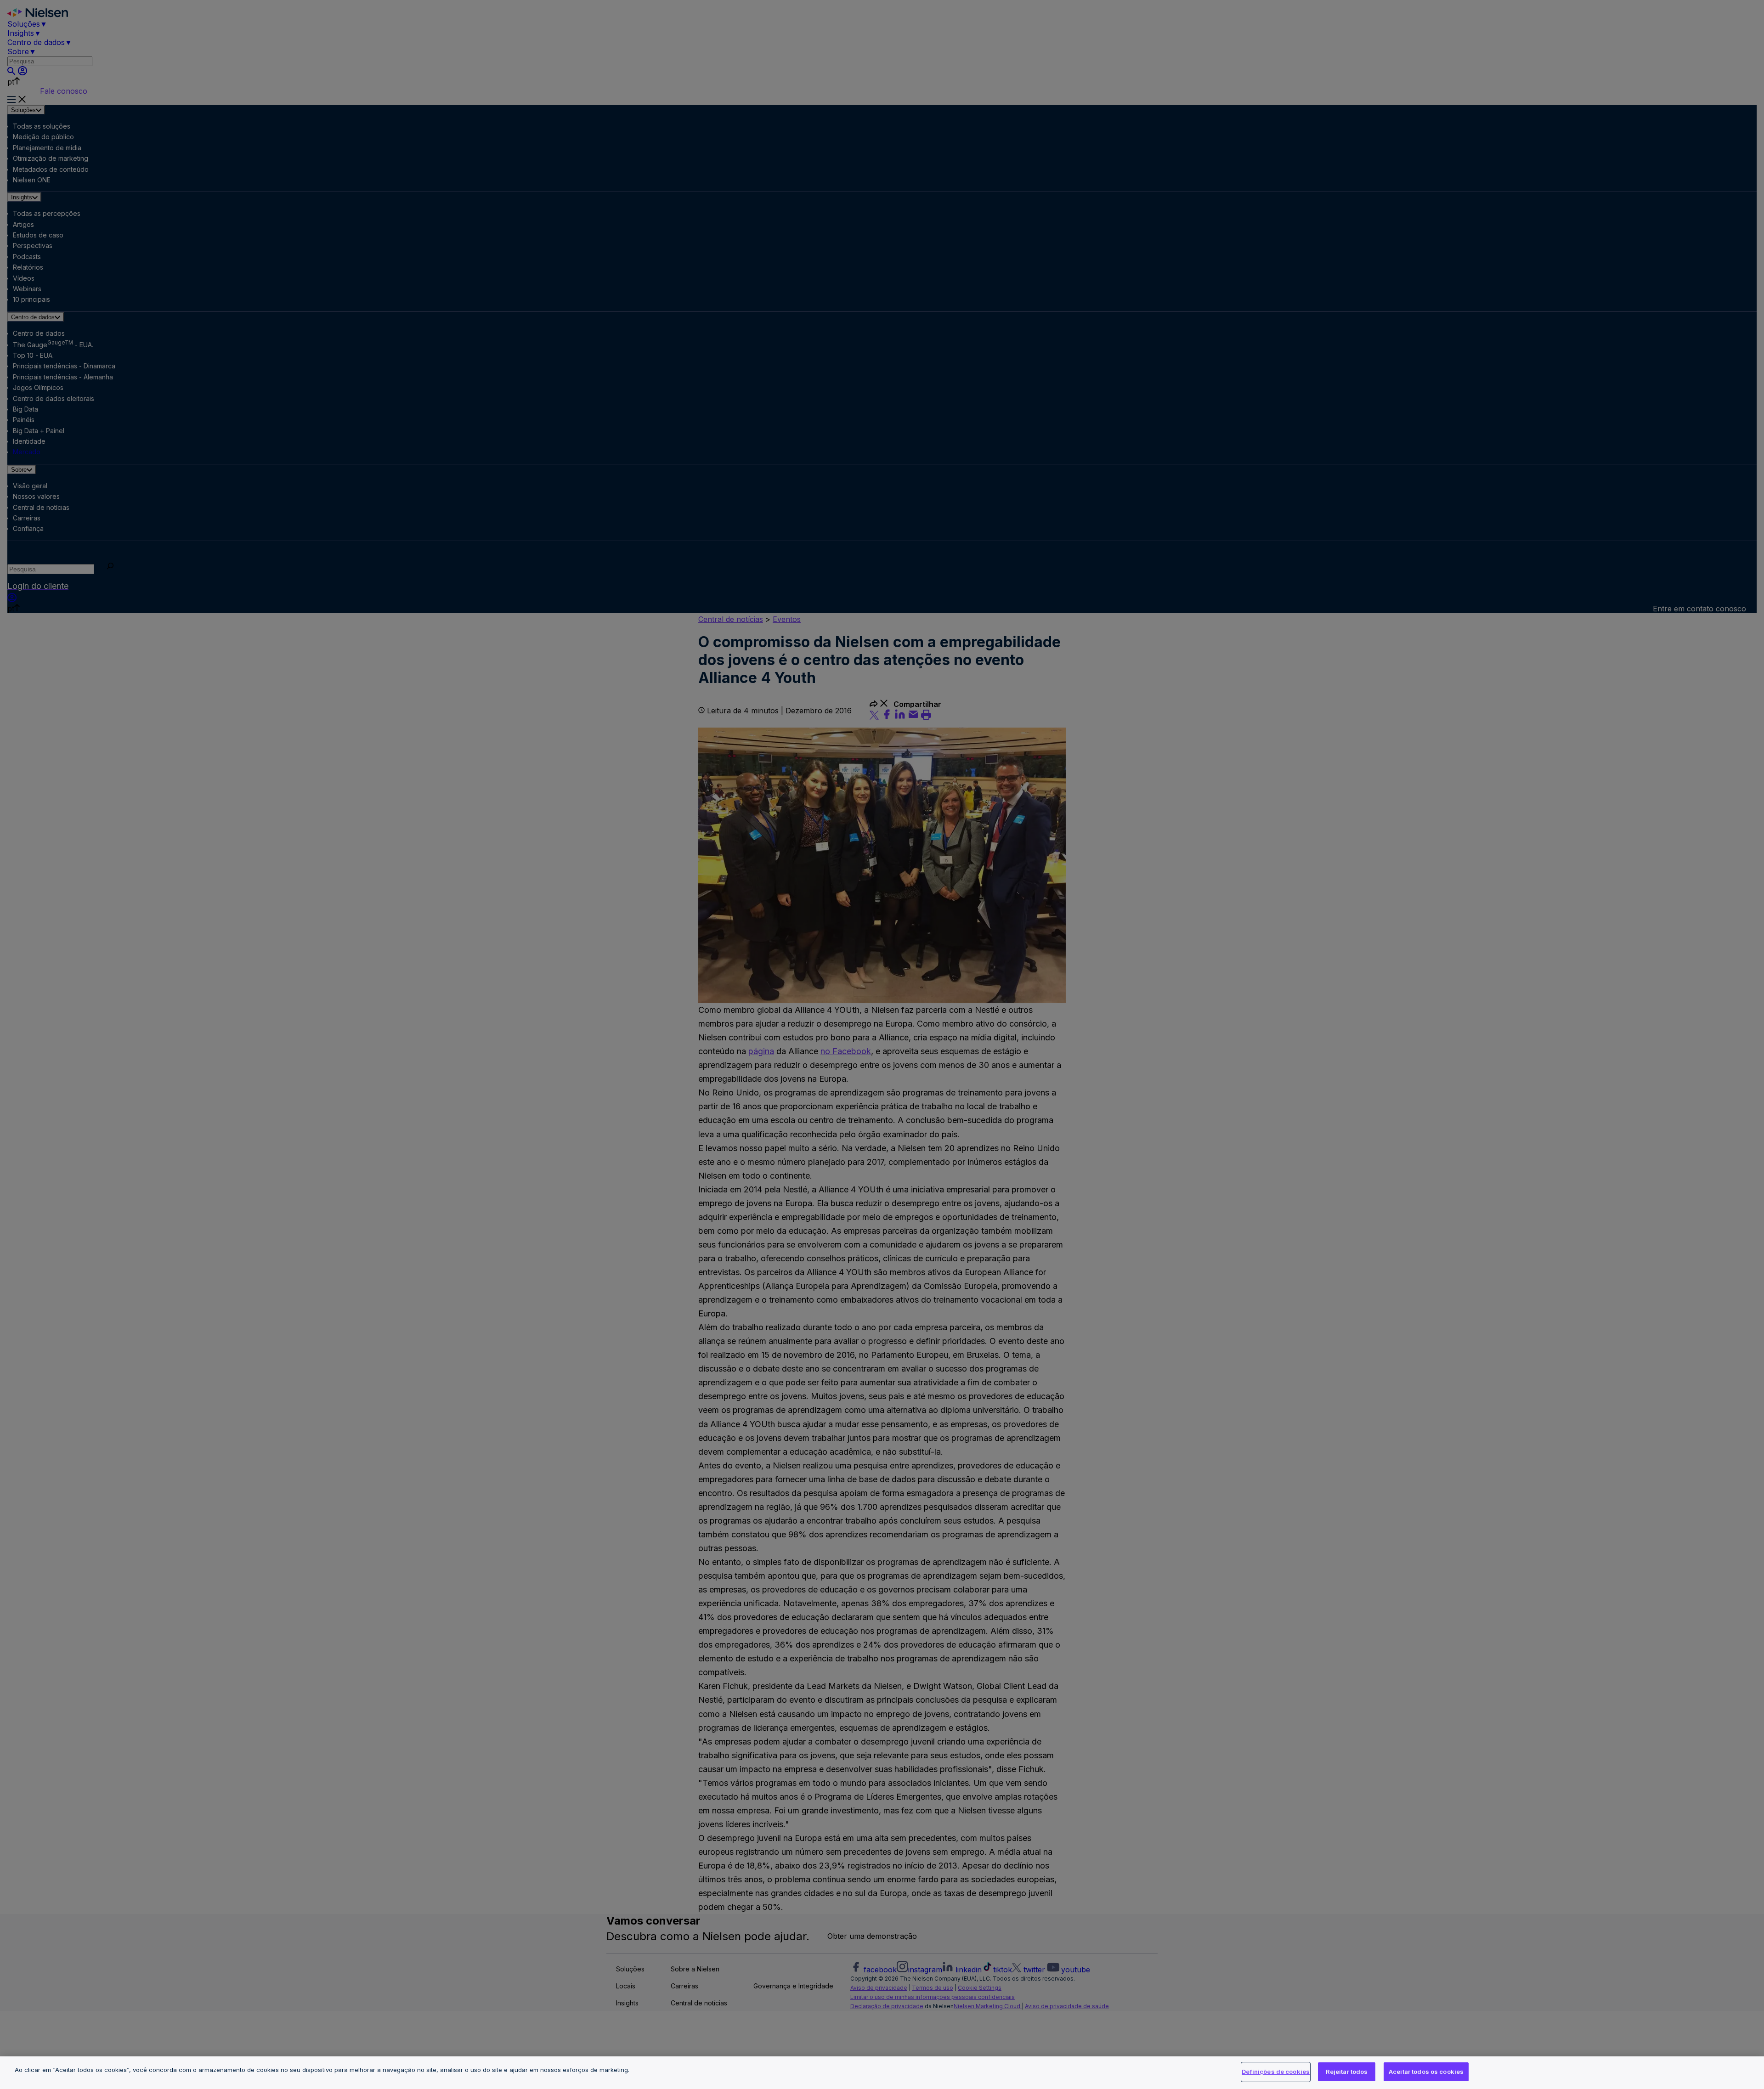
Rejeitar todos (1347, 2072)
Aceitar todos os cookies (1426, 2072)
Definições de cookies (1276, 2072)
